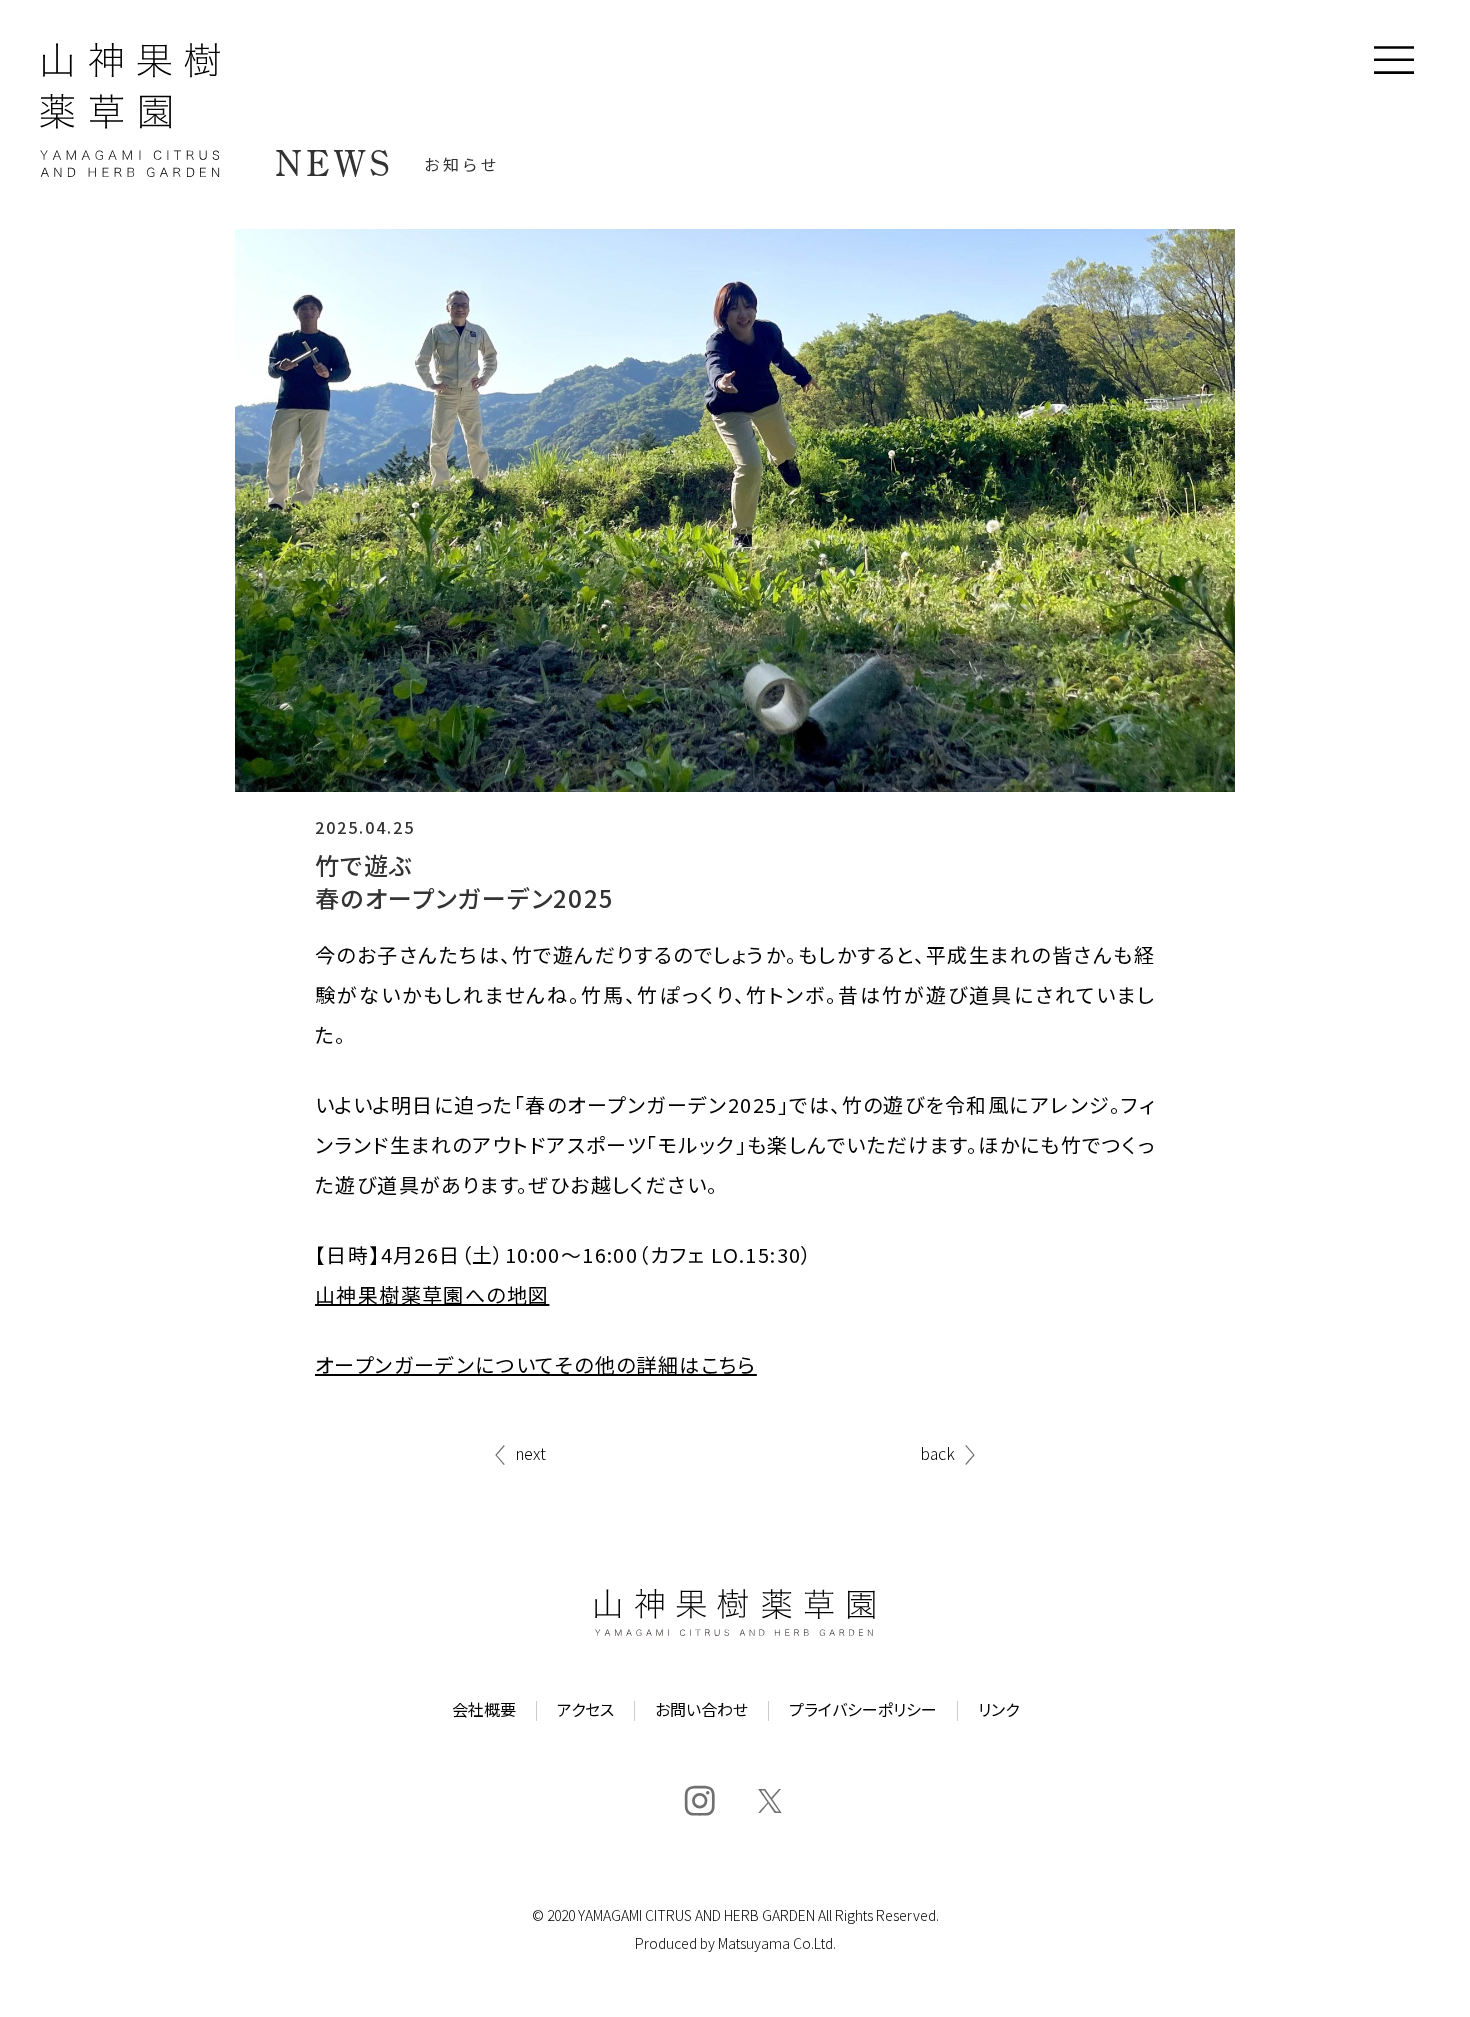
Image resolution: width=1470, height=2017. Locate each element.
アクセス (585, 1711)
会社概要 (484, 1711)
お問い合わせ (701, 1711)
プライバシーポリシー (863, 1711)
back (937, 1455)
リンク (998, 1711)
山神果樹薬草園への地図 (432, 1294)
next (530, 1455)
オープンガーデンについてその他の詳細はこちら (536, 1364)
